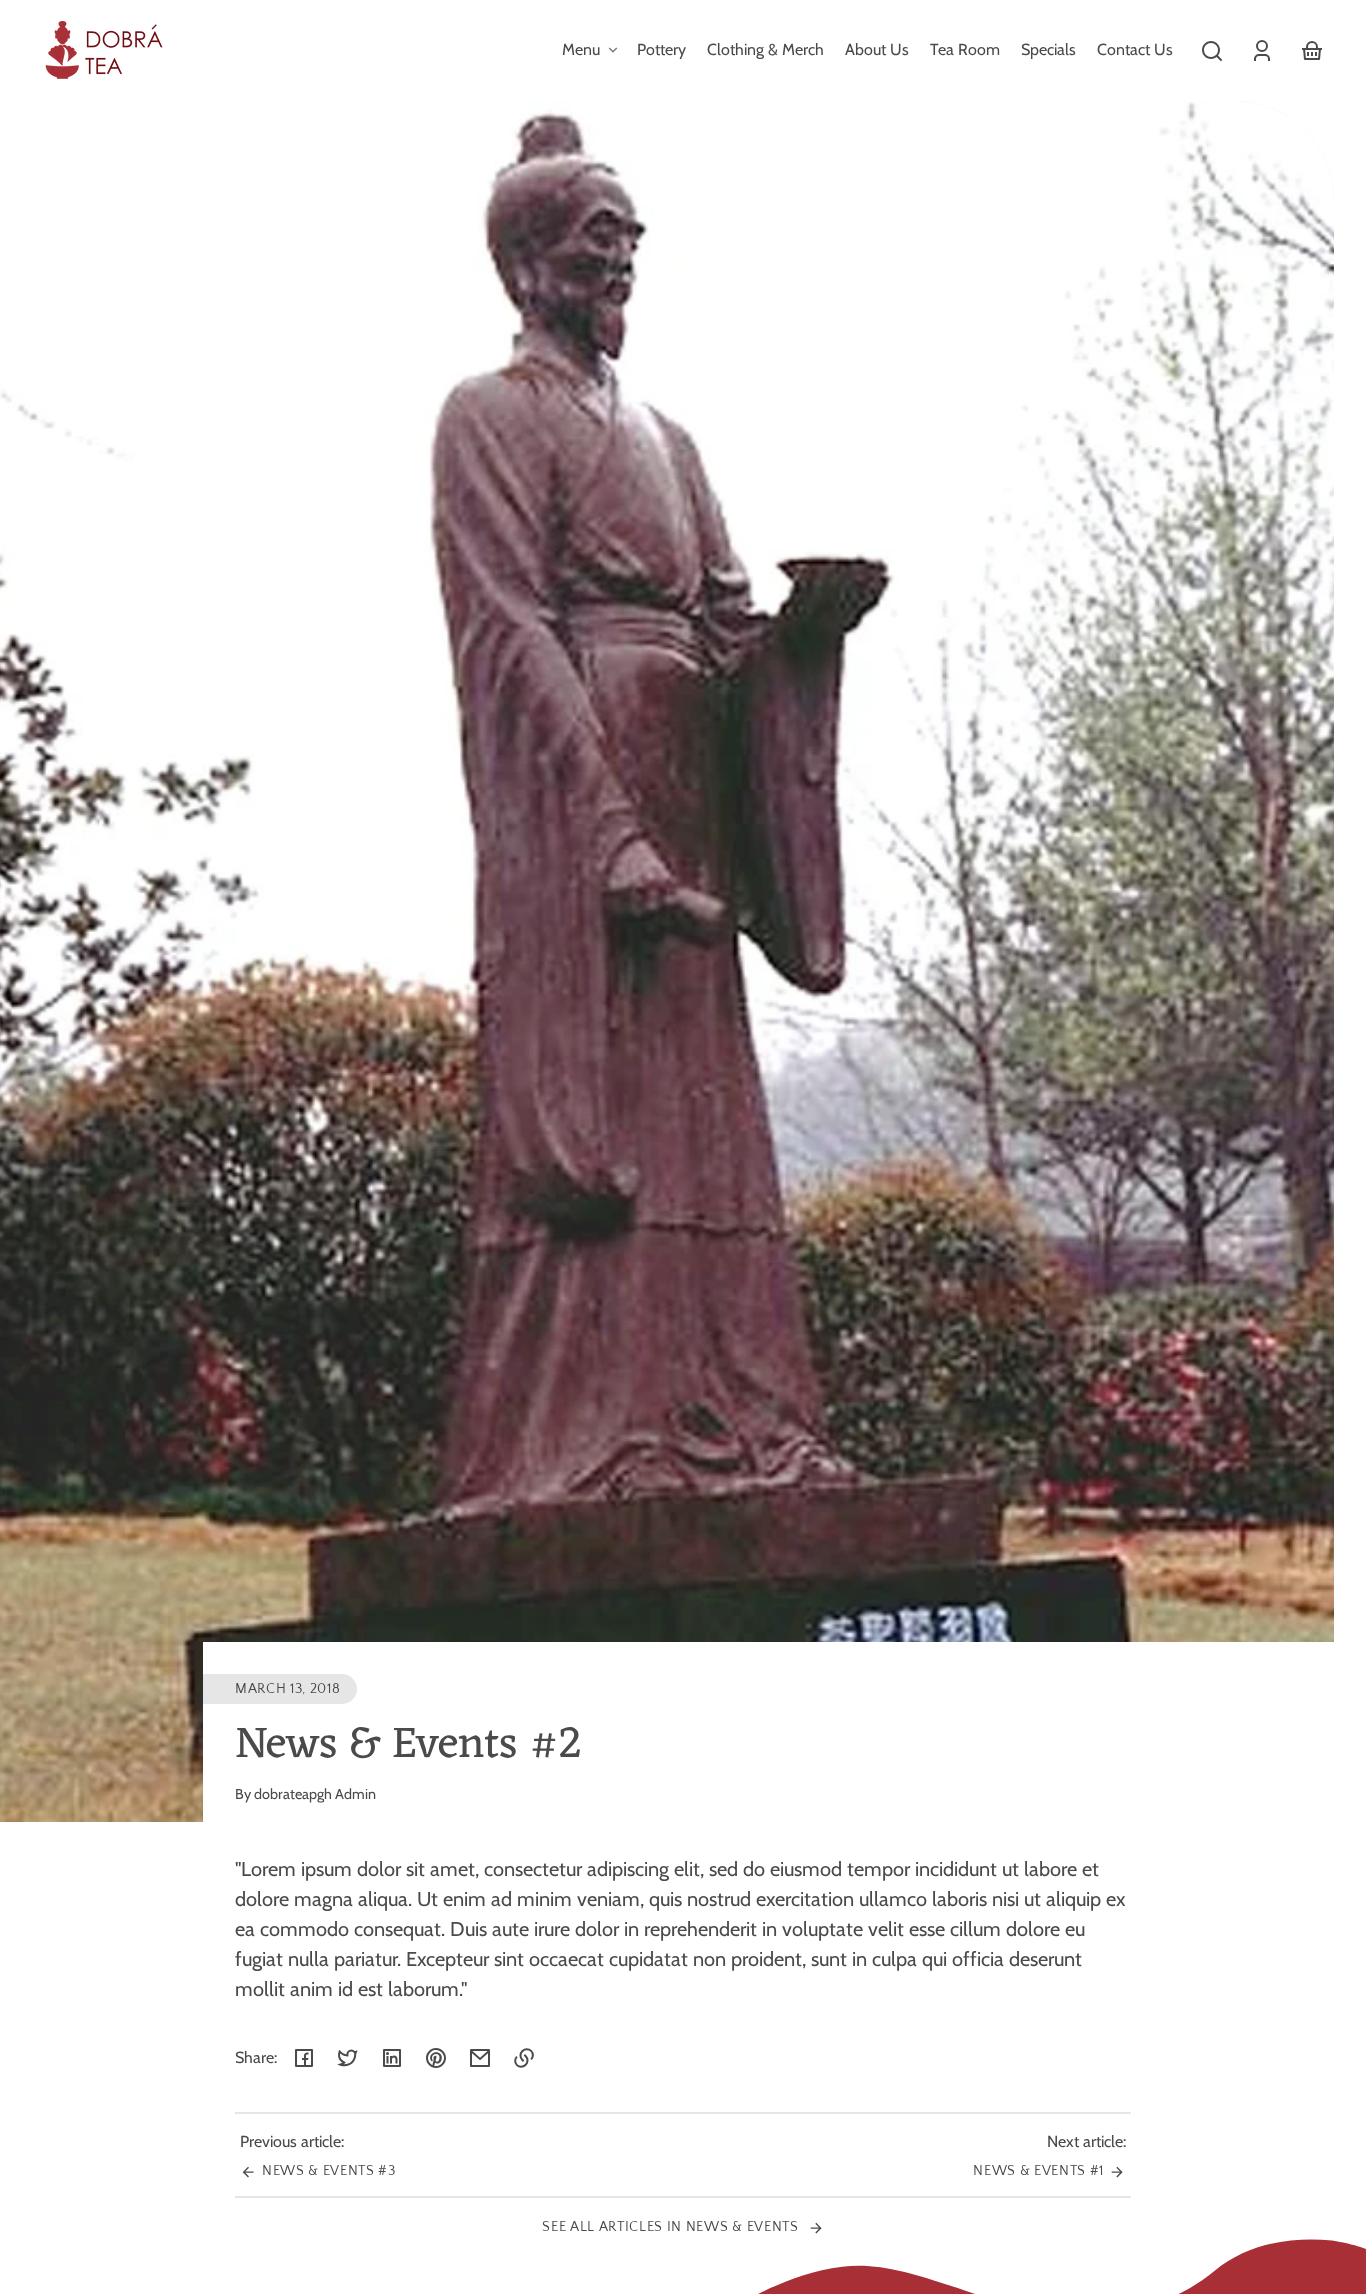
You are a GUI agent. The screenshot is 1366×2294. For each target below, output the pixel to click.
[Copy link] (524, 2058)
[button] (1212, 51)
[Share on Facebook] (304, 2058)
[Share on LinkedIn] (392, 2058)
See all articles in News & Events (672, 2227)
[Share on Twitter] (348, 2058)
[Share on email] (480, 2058)
